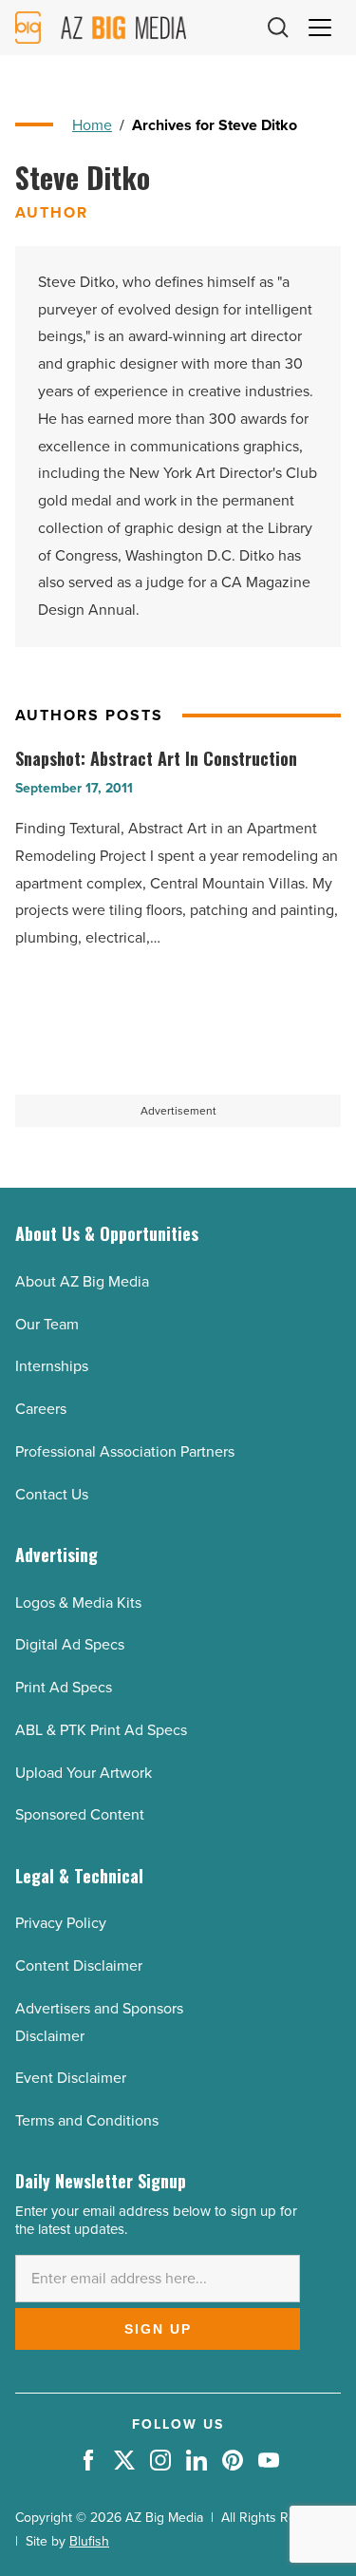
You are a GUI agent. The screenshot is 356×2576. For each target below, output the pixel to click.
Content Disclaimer (79, 1965)
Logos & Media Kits (78, 1603)
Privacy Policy (61, 1923)
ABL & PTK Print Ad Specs (101, 1730)
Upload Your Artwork (84, 1773)
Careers (41, 1409)
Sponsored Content (80, 1814)
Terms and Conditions (87, 2120)
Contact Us (52, 1494)
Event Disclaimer (71, 2078)
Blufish (89, 2541)
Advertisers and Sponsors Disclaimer (99, 2022)
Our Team (47, 1324)
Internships (52, 1366)
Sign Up (158, 2329)
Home (92, 125)
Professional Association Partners (125, 1451)
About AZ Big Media (82, 1281)
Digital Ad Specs (70, 1644)
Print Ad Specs (64, 1687)
